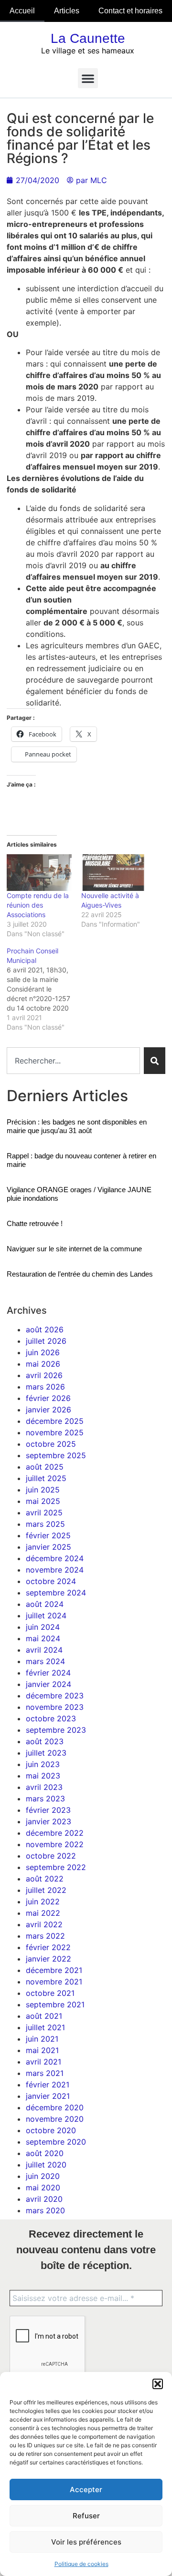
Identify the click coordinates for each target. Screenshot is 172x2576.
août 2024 (45, 1604)
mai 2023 (43, 1776)
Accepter (86, 2489)
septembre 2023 (56, 1730)
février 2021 (48, 2085)
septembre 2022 (56, 1867)
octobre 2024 (51, 1581)
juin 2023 (43, 1764)
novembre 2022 (55, 1844)
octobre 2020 (51, 2130)
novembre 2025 (55, 1432)
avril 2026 (44, 1375)
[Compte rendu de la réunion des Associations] (39, 873)
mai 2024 (43, 1638)
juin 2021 (42, 2039)
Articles (67, 11)
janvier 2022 (48, 1959)
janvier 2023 (48, 1821)
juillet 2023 (46, 1753)
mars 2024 (45, 1661)
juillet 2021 (45, 2027)
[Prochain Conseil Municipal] (44, 989)
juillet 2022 (46, 1890)
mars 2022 (45, 1936)
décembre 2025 (55, 1421)
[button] (158, 2384)
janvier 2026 (48, 1410)
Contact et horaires (130, 11)
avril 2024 (44, 1650)
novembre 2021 (54, 1982)
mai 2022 (43, 1913)
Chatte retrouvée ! (35, 1223)
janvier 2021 (48, 2096)
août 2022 (45, 1879)
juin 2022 (43, 1901)
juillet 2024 (46, 1615)
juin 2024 (43, 1627)
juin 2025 (43, 1490)
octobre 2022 (51, 1856)
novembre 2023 (55, 1707)
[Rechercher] (155, 1061)
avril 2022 (44, 1924)
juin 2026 (43, 1352)
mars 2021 (45, 2073)
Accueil (22, 11)
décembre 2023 (55, 1696)
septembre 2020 (56, 2142)
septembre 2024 (56, 1593)
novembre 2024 (55, 1570)
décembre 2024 (55, 1558)
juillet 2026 (46, 1341)
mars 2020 (45, 2210)
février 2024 (48, 1673)
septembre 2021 (55, 2004)
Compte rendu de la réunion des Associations (38, 905)
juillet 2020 (46, 2165)
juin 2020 (43, 2176)
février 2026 (48, 1398)
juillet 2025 (46, 1478)
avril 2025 (44, 1513)
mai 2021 (42, 2050)
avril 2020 (44, 2199)
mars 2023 (45, 1799)
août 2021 (44, 2016)
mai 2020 (43, 2188)
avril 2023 (44, 1787)
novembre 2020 (55, 2119)
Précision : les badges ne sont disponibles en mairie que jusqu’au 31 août (77, 1126)
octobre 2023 (51, 1718)
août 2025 (45, 1467)
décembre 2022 (55, 1833)
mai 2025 (43, 1501)
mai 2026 (43, 1364)
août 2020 (45, 2153)
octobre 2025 (51, 1444)
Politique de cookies (81, 2564)
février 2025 (48, 1535)
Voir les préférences (86, 2542)
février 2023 (48, 1810)
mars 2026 (45, 1387)
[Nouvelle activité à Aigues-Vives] (114, 873)
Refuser (86, 2516)
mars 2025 (45, 1524)
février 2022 (48, 1947)
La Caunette (88, 38)
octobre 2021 (50, 1993)
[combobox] (73, 1061)
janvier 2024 (48, 1684)
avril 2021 (43, 2062)
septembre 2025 (56, 1455)
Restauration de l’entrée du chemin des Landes (80, 1274)
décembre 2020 (55, 2107)
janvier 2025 (48, 1547)
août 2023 (45, 1741)
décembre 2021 (54, 1970)
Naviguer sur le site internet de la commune (74, 1249)
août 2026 (45, 1329)
